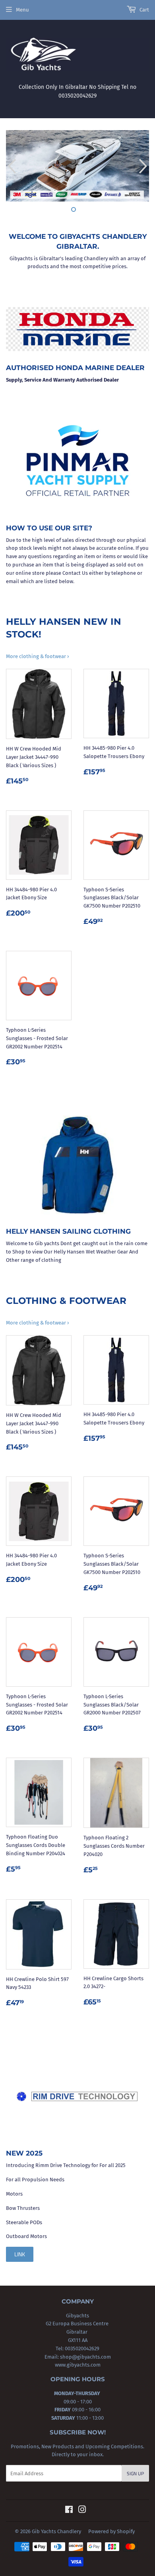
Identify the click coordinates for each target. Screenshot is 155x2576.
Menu (22, 10)
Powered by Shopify (111, 2531)
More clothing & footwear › (37, 656)
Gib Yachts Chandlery (56, 2531)
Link (20, 2254)
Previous (11, 166)
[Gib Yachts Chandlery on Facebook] (69, 2511)
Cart (144, 10)
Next (144, 166)
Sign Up (135, 2473)
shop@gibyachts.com (85, 2357)
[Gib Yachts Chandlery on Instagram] (82, 2511)
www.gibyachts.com (78, 2365)
